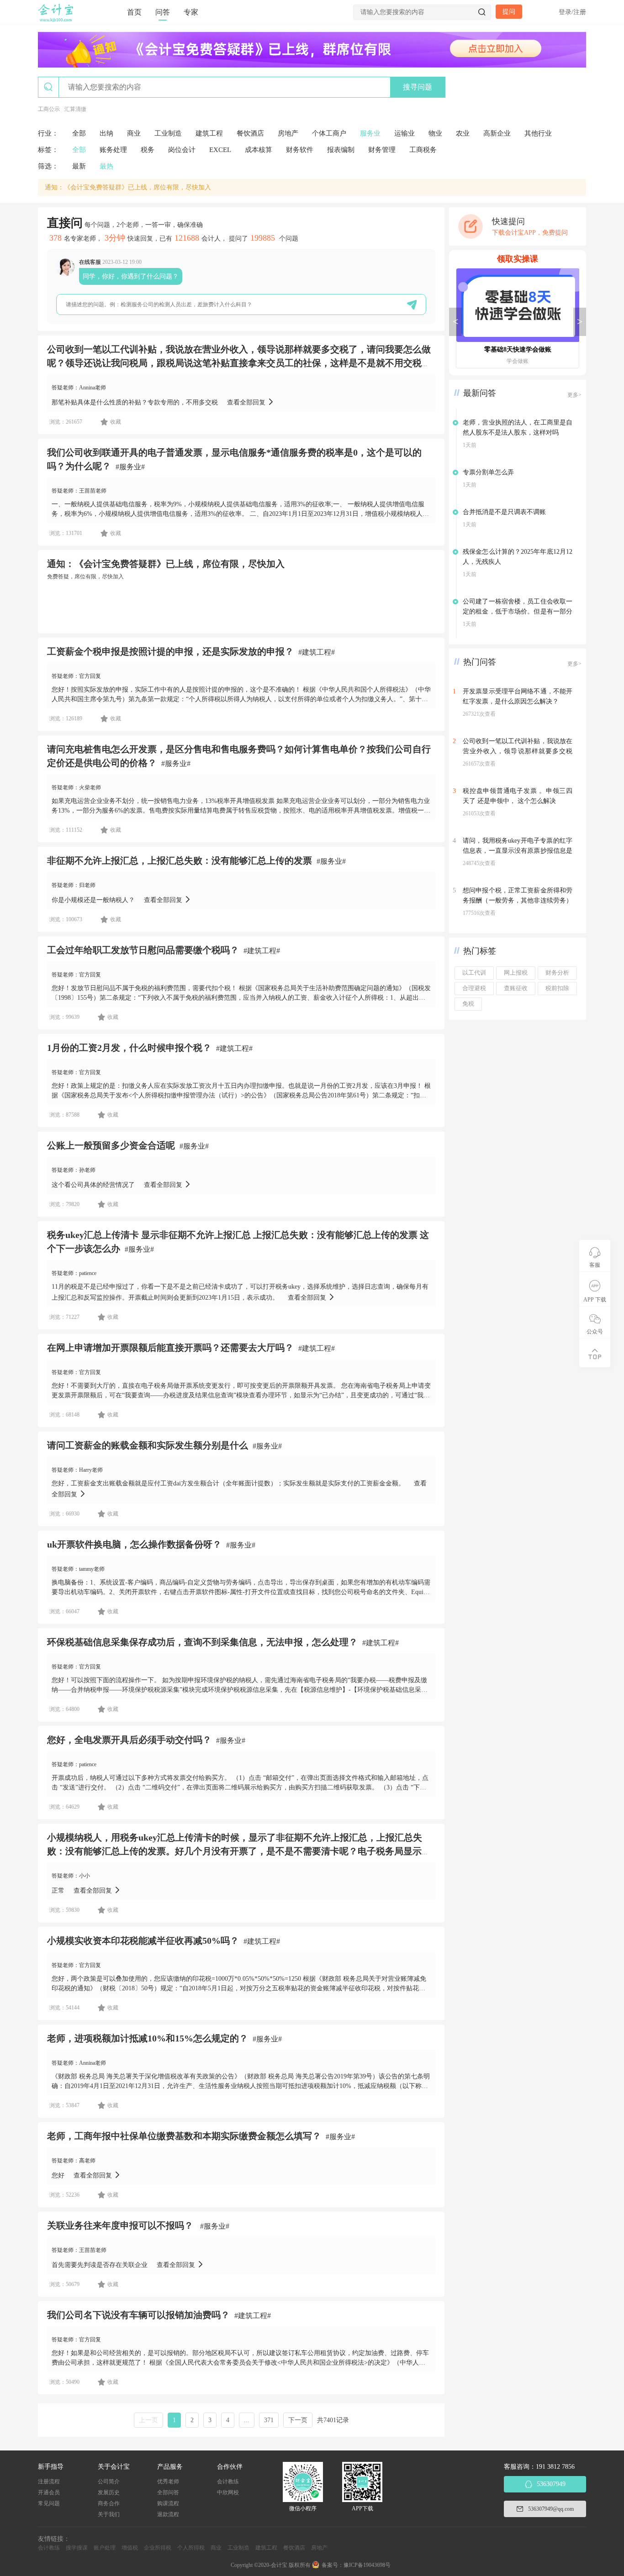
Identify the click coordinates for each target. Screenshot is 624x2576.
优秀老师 (168, 2482)
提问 (509, 12)
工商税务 (423, 150)
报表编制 (341, 150)
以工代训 (474, 973)
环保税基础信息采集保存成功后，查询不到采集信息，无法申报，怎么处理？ (202, 1642)
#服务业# (130, 467)
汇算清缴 (75, 109)
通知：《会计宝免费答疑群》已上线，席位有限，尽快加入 (128, 187)
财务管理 (382, 150)
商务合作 (109, 2503)
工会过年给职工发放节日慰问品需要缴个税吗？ (143, 950)
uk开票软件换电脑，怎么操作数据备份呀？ (134, 1544)
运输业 (405, 133)
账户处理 (105, 2548)
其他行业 (538, 133)
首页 (134, 12)
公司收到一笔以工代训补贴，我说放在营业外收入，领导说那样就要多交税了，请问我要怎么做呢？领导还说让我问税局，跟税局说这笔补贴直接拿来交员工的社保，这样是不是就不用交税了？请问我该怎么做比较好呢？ (239, 363)
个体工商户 (329, 133)
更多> (574, 395)
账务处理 (113, 150)
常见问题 (49, 2503)
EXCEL (220, 150)
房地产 (288, 133)
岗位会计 (182, 150)
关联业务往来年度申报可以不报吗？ (121, 2225)
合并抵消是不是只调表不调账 (504, 512)
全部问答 (168, 2492)
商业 (134, 133)
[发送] (412, 305)
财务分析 (557, 973)
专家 (191, 12)
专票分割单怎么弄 (488, 472)
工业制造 (168, 133)
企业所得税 (158, 2548)
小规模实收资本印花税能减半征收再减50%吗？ (143, 1941)
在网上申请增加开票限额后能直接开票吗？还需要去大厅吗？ (170, 1348)
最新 (79, 166)
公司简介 (109, 2482)
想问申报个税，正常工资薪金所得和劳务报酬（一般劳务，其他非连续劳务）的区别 (518, 900)
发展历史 (109, 2492)
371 (269, 2420)
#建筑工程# (317, 652)
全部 (79, 133)
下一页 (298, 2420)
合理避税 (474, 988)
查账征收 (516, 988)
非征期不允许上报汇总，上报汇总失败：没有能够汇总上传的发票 (180, 860)
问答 (163, 12)
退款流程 (168, 2514)
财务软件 (300, 150)
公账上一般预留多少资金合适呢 (111, 1145)
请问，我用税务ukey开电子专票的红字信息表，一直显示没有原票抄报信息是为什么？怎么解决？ (518, 851)
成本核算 (259, 150)
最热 (106, 166)
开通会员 (49, 2492)
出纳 (106, 133)
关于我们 (109, 2514)
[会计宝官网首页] (57, 20)
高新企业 (497, 133)
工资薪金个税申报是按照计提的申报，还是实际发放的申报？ (170, 651)
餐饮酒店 (250, 133)
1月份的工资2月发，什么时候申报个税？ (129, 1048)
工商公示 (49, 109)
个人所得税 (191, 2548)
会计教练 (228, 2482)
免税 (468, 1004)
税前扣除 (557, 988)
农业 (463, 133)
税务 (148, 150)
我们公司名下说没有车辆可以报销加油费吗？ (138, 2315)
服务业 (370, 133)
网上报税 (516, 973)
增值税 (130, 2548)
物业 (435, 133)
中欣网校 (228, 2492)
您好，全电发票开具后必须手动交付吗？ (129, 1740)
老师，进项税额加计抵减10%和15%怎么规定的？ (148, 2038)
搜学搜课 (77, 2548)
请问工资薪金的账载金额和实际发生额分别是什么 (148, 1445)
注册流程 (49, 2482)
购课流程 (168, 2503)
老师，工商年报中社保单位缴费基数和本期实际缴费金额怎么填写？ (184, 2136)
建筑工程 (209, 133)
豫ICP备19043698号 (367, 2565)
